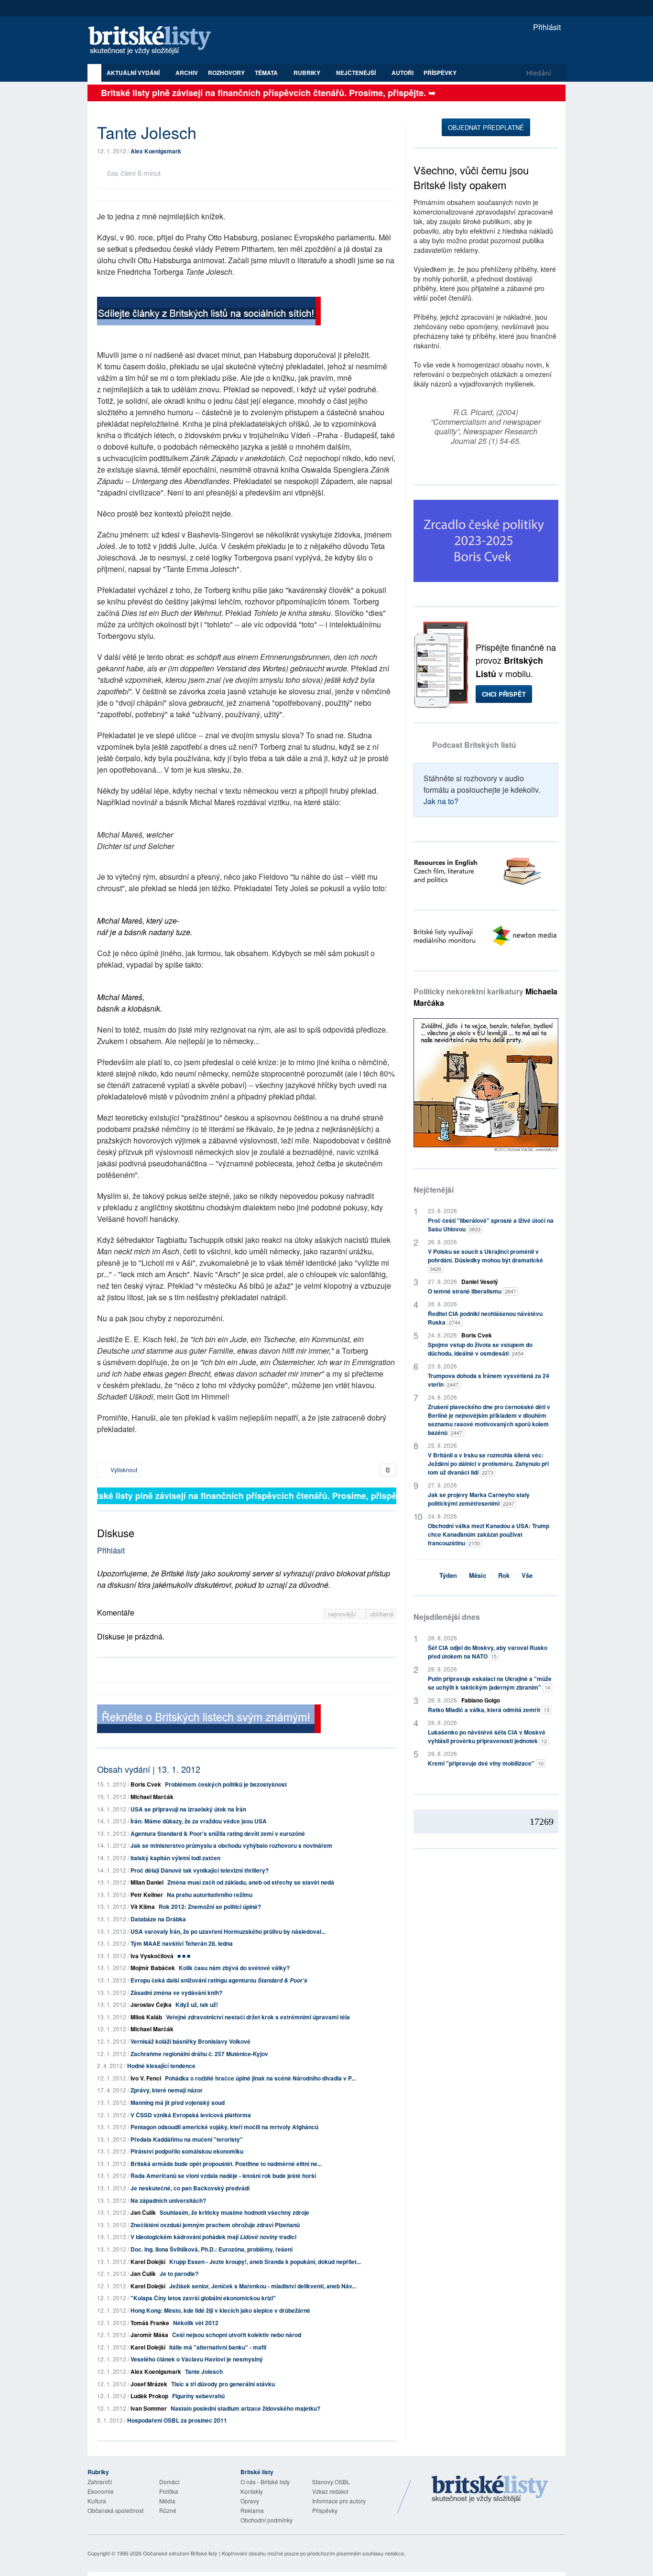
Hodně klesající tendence (161, 2066)
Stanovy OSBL (331, 2482)
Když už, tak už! (197, 2005)
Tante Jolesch (204, 2371)
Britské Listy (490, 2490)
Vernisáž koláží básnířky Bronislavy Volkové (190, 2041)
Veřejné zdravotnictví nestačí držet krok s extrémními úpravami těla (258, 2017)
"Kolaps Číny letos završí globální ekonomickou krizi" (203, 2298)
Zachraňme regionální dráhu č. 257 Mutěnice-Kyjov (199, 2054)
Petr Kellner (147, 1895)
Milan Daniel (147, 1882)
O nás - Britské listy (265, 2482)
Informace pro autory (339, 2501)
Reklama (252, 2510)
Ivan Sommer (149, 2408)
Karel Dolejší (148, 2262)
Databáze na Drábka (158, 1919)
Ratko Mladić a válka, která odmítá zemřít (489, 1710)
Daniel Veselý (480, 1282)
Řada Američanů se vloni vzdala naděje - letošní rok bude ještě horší (223, 2176)
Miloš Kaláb (146, 2017)
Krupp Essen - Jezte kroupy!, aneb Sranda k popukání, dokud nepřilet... (265, 2262)
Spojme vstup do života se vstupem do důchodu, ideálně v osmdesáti (480, 1349)
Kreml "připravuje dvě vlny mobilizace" (486, 1763)
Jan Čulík (143, 2212)
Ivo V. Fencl (146, 2078)
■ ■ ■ (184, 1956)
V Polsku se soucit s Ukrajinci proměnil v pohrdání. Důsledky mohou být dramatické (485, 1260)
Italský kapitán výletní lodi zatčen (175, 1858)
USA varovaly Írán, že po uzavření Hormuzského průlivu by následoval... (228, 1931)
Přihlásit (546, 27)
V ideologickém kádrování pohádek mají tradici (213, 2237)
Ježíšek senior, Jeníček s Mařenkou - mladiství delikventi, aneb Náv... (263, 2286)
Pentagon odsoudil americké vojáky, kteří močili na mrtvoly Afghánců (224, 2127)
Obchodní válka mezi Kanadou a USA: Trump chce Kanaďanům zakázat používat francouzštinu (489, 1534)
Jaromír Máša (149, 2335)
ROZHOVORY (226, 73)
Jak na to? (441, 801)
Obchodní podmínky (267, 2520)
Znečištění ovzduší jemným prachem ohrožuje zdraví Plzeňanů (215, 2225)
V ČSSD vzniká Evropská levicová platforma (191, 2115)
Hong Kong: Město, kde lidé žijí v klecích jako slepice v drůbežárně (220, 2310)
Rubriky (308, 73)
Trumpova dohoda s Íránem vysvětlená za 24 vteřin (489, 1380)
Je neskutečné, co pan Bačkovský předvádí (190, 2188)
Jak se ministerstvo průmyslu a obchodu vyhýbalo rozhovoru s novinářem (231, 1845)
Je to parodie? (179, 2274)
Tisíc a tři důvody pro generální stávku (223, 2384)
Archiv (187, 73)
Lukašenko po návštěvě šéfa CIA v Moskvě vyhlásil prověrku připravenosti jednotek (487, 1736)
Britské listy (154, 41)
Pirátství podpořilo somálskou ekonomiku (187, 2151)
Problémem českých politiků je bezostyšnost (226, 1784)
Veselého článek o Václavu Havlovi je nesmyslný (197, 2359)
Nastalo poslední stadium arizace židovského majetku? (245, 2408)
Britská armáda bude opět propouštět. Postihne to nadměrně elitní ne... (226, 2164)
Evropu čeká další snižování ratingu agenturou (219, 1980)
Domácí (169, 2482)
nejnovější (343, 1614)
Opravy (250, 2501)
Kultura (97, 2501)
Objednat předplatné (486, 127)
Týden (448, 1575)
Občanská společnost (115, 2510)
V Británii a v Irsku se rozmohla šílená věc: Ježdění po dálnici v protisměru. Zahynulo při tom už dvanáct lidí (488, 1464)
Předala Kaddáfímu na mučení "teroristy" (187, 2139)
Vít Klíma (143, 1907)
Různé (168, 2510)
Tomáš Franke (150, 2323)
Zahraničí (100, 2482)
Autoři (403, 73)
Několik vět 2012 (196, 2323)
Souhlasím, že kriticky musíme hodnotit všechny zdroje (234, 2212)
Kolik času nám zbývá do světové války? (234, 1968)
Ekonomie (101, 2491)
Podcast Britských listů (474, 745)
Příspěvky (440, 73)
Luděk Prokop (149, 2396)
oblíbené (382, 1614)
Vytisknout (123, 1470)
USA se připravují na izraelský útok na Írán (188, 1809)
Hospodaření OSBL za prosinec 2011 (177, 2420)
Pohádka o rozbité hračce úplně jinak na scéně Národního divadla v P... (260, 2078)
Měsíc (478, 1575)
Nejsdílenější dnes (447, 1617)
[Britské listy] (209, 312)
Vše (527, 1575)
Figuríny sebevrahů (198, 2396)
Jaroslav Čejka (151, 2005)
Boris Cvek (146, 1784)
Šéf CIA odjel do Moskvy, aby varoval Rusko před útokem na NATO (488, 1652)
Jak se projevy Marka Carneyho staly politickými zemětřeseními (479, 1499)
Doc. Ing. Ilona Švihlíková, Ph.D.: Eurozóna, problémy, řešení (212, 2249)
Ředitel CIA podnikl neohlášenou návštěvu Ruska (485, 1318)
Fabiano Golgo (481, 1700)
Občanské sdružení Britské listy (180, 2553)
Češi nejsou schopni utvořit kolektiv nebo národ (237, 2335)
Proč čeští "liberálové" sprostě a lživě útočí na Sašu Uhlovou (491, 1225)
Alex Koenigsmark (156, 151)
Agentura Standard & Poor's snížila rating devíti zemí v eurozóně (218, 1833)
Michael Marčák (152, 1797)
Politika (169, 2491)
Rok (504, 1575)
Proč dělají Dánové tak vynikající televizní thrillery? (200, 1870)
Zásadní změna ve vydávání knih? (176, 1993)
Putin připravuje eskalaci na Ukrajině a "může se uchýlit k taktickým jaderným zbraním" (490, 1683)
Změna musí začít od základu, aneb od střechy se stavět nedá (251, 1882)
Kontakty (252, 2491)
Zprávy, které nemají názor (167, 2090)
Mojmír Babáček (153, 1968)
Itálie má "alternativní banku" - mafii (218, 2347)
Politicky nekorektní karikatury (485, 997)
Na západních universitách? (168, 2200)
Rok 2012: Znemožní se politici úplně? (210, 1907)
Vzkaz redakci (330, 2491)
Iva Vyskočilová (152, 1956)
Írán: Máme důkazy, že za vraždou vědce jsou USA (199, 1821)
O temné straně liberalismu (472, 1291)
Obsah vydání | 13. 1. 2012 (149, 1769)
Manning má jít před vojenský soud (178, 2102)
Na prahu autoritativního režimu (210, 1895)
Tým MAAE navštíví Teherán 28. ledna (182, 1943)
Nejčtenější (434, 1190)
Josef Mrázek (149, 2384)
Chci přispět (504, 694)
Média (167, 2501)
